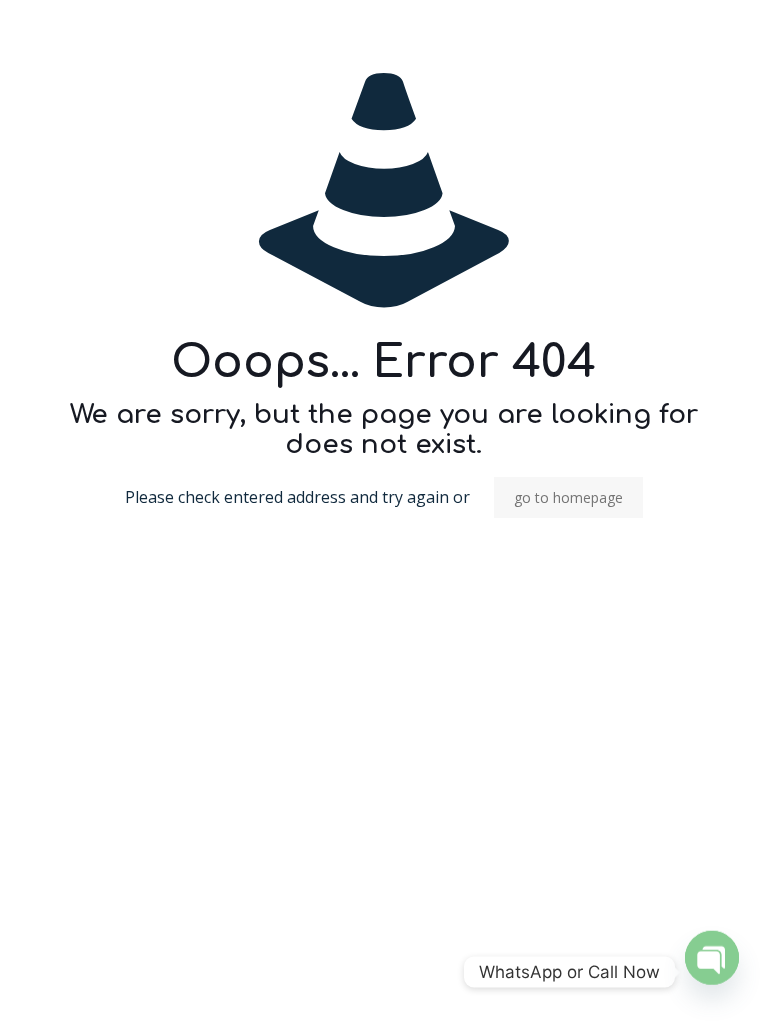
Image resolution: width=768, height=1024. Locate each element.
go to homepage (568, 497)
